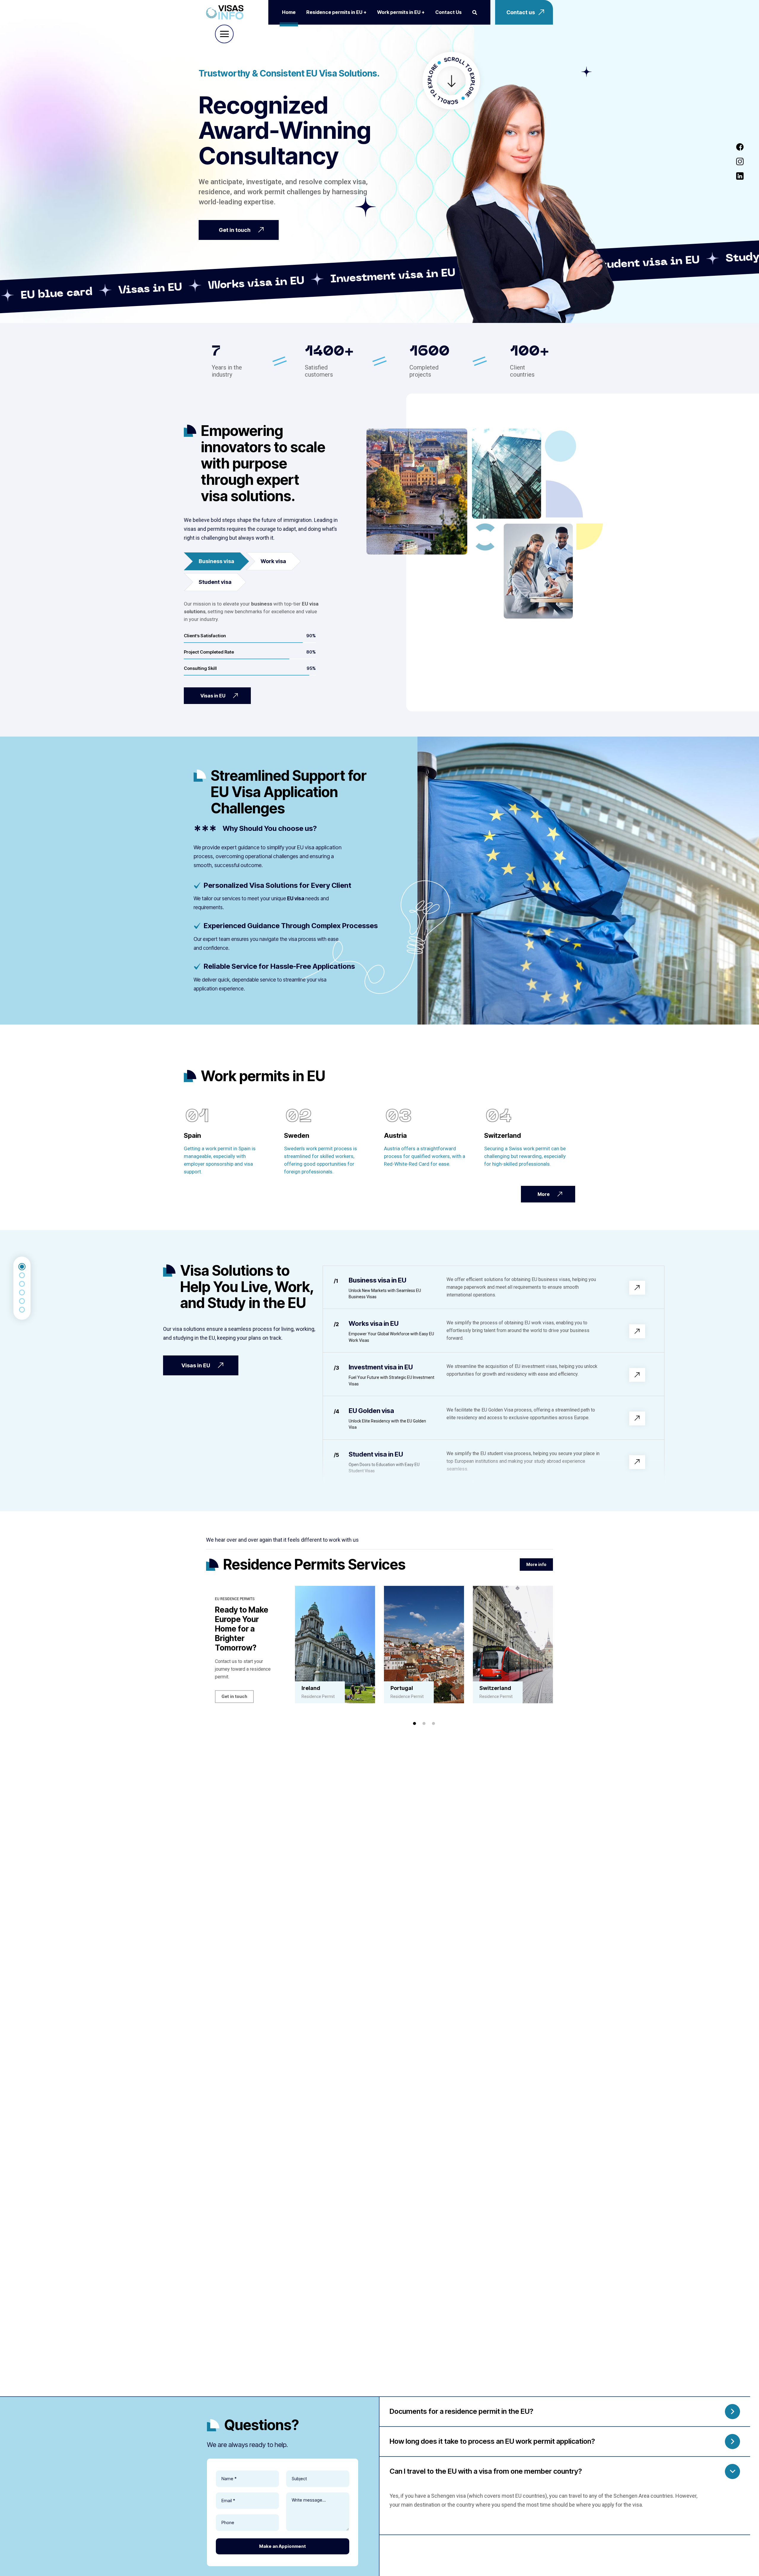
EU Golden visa (371, 1411)
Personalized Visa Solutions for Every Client (278, 885)
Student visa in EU (376, 1454)
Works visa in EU (374, 1323)
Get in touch (234, 1696)
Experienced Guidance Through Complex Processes (291, 926)
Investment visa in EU (381, 1367)
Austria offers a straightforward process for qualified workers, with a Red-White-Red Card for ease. (425, 1156)
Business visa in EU (377, 1280)
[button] (414, 1723)
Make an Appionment (283, 2546)
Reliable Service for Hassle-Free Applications (279, 966)
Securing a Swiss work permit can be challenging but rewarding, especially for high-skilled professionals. (525, 1156)
